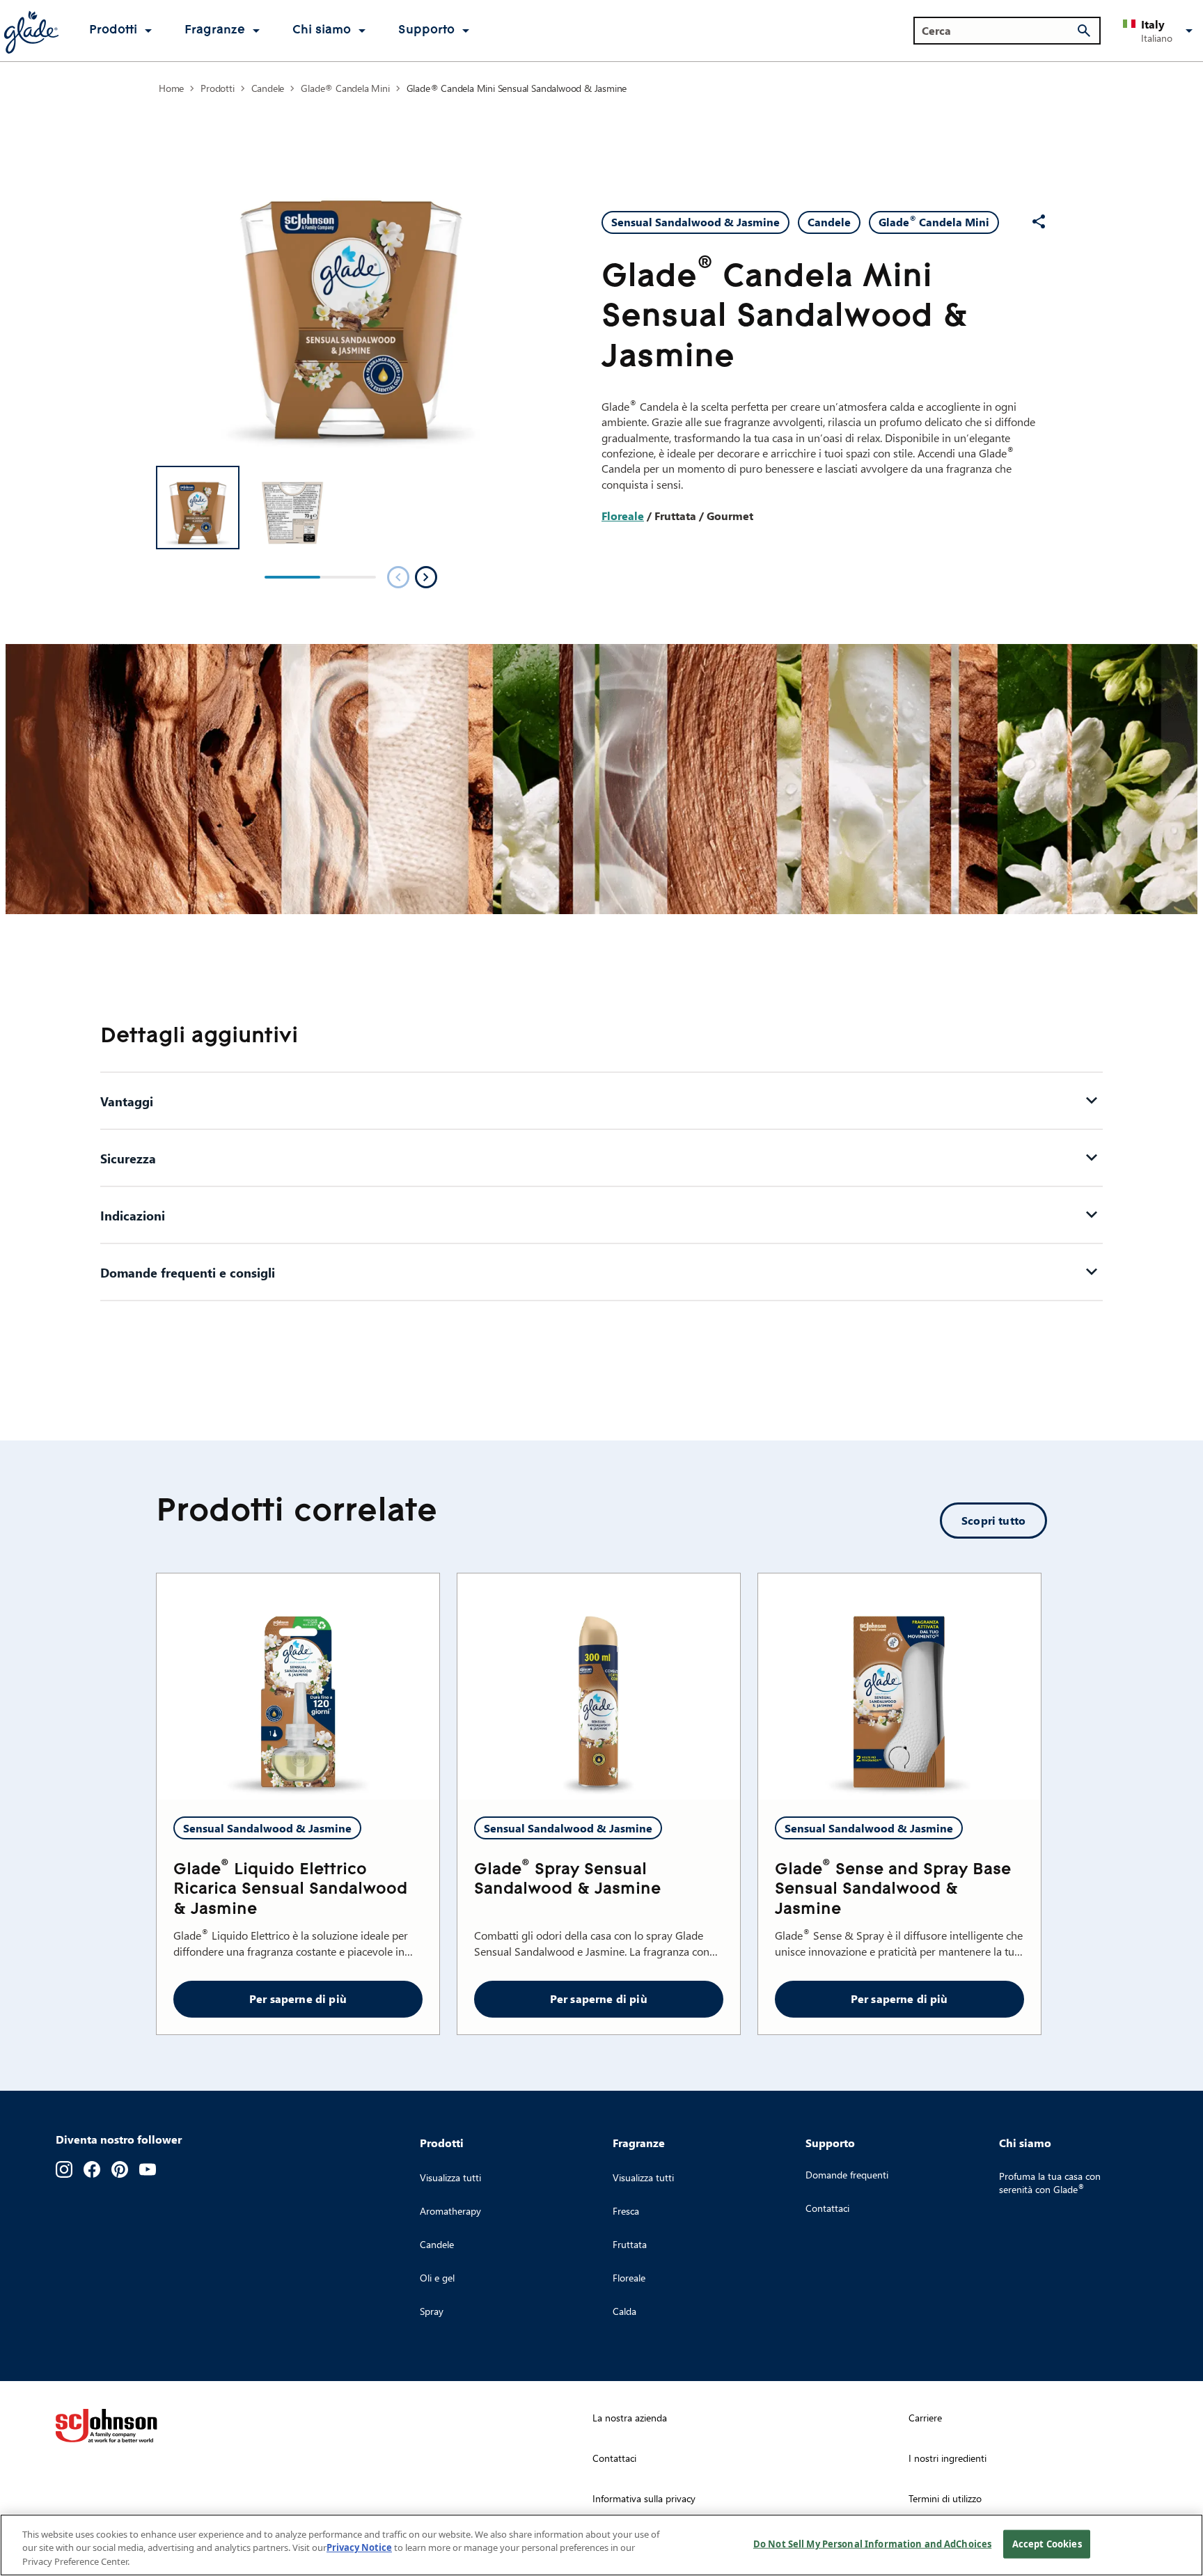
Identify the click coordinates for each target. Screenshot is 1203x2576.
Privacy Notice (359, 2548)
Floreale (623, 516)
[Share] (1039, 221)
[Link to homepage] (31, 31)
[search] (1084, 31)
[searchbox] (999, 31)
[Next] (426, 577)
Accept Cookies (1047, 2543)
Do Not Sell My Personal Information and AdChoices (872, 2543)
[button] (1160, 31)
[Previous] (398, 577)
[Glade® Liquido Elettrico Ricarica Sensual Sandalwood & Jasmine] (298, 1687)
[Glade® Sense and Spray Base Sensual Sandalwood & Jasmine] (899, 1687)
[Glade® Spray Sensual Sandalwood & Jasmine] (599, 1687)
